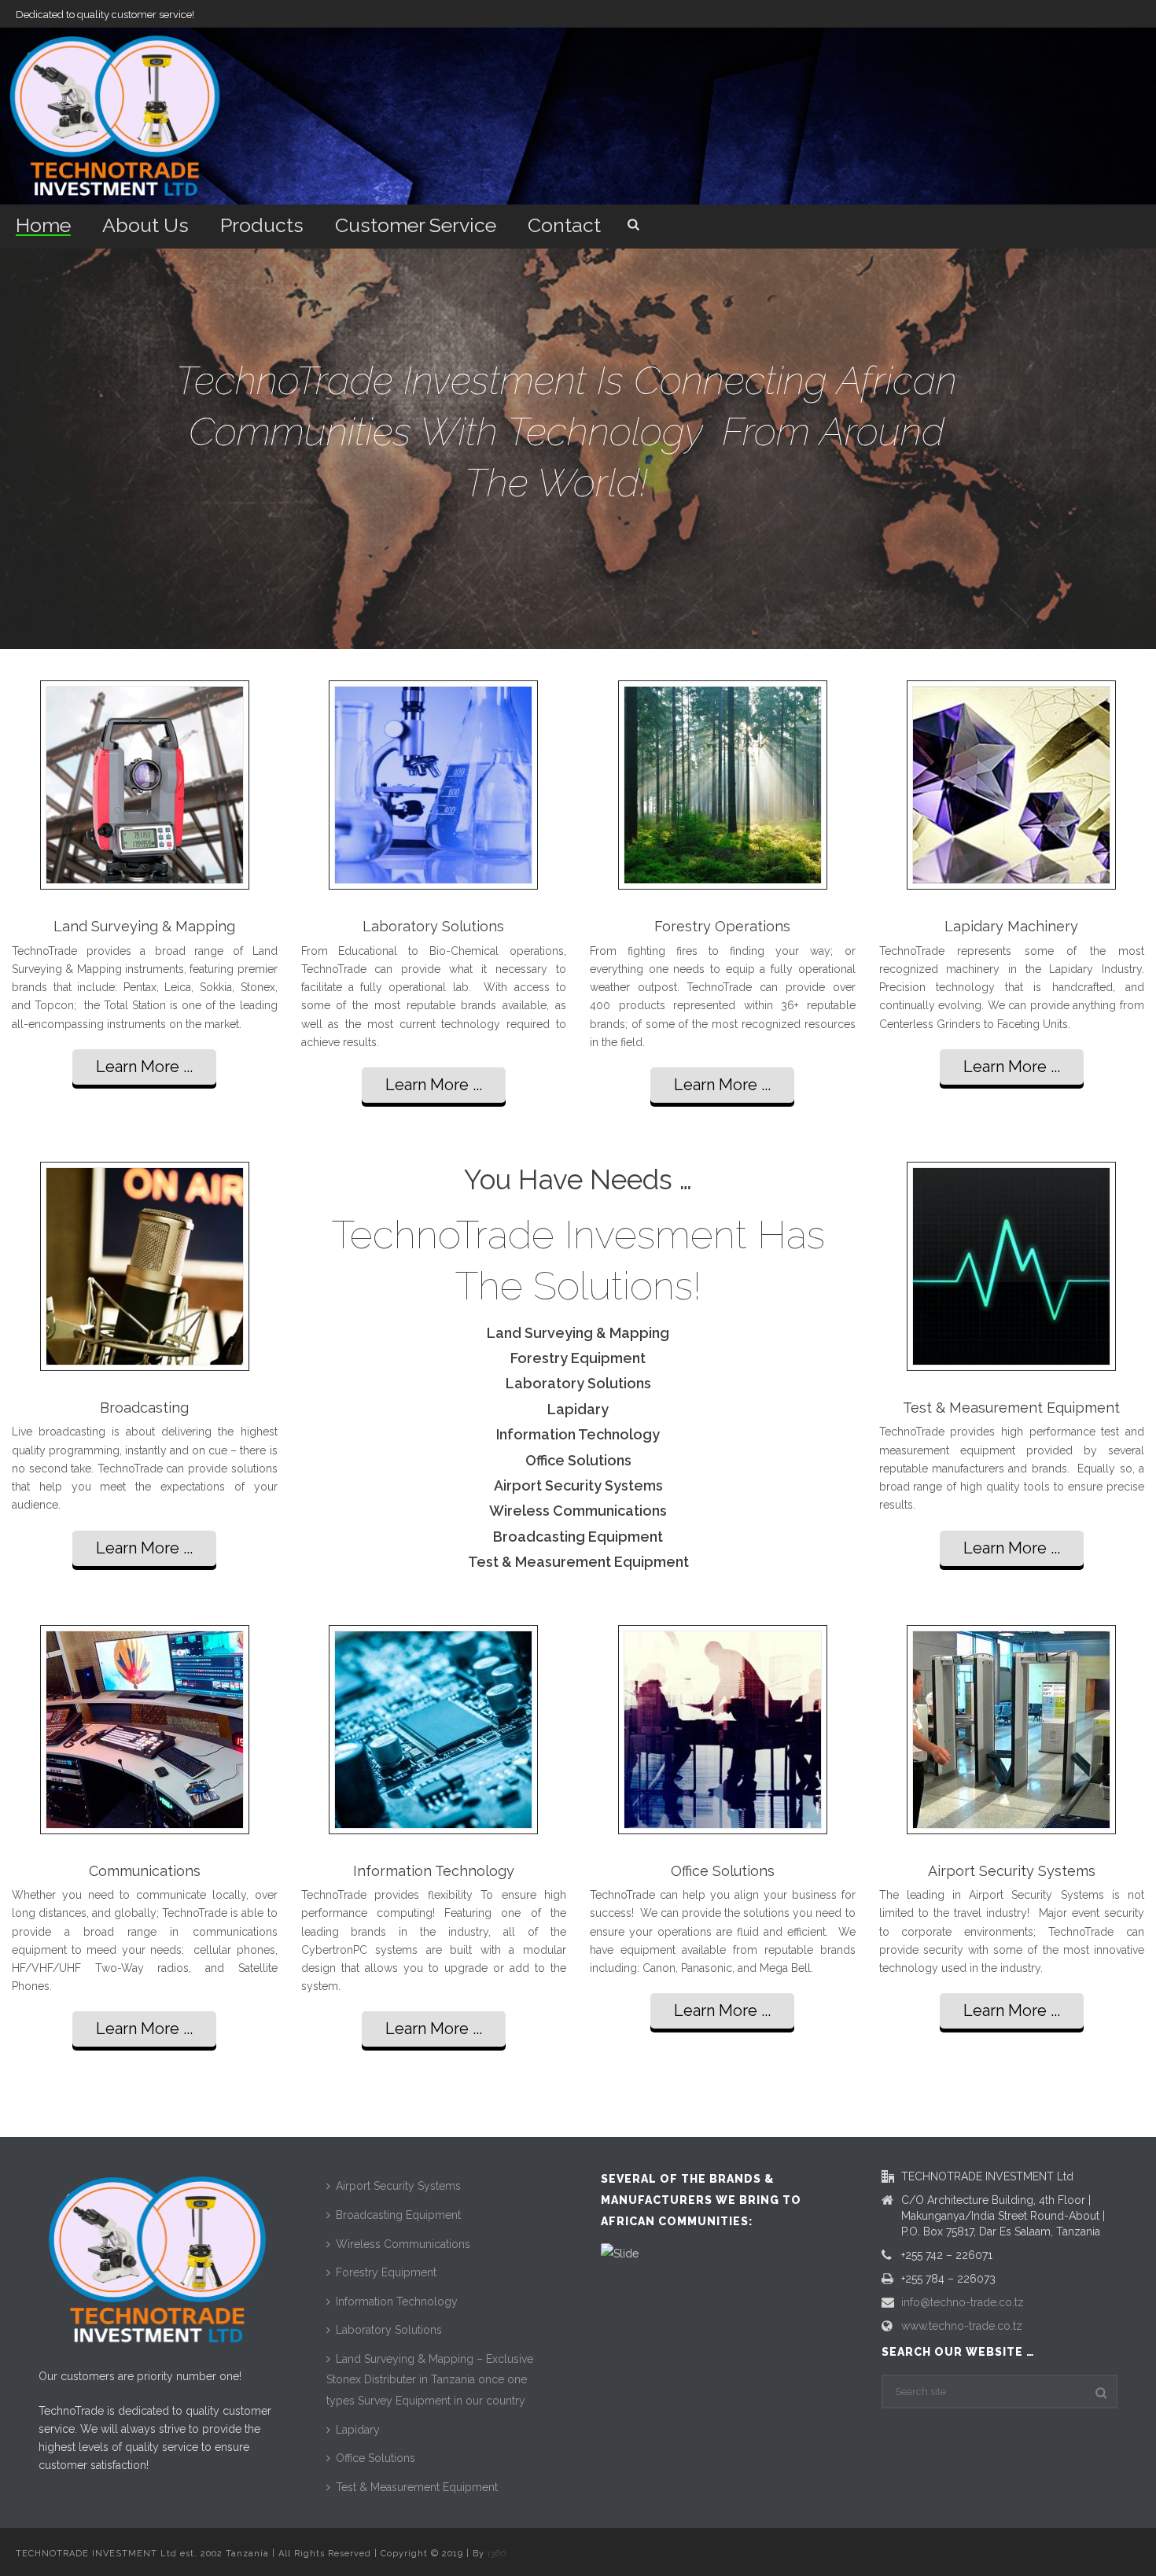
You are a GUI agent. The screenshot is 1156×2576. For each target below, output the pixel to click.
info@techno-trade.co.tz (963, 2302)
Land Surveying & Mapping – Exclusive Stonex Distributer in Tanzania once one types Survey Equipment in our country (430, 2380)
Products (262, 225)
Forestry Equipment (386, 2272)
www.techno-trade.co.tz (962, 2326)
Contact (564, 225)
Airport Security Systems (398, 2186)
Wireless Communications (403, 2244)
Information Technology (397, 2301)
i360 (497, 2554)
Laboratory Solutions (389, 2330)
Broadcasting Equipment (398, 2215)
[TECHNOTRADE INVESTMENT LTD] (114, 116)
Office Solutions (376, 2458)
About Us (145, 225)
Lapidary (358, 2430)
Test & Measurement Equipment (417, 2487)
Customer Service (416, 225)
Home (43, 225)
